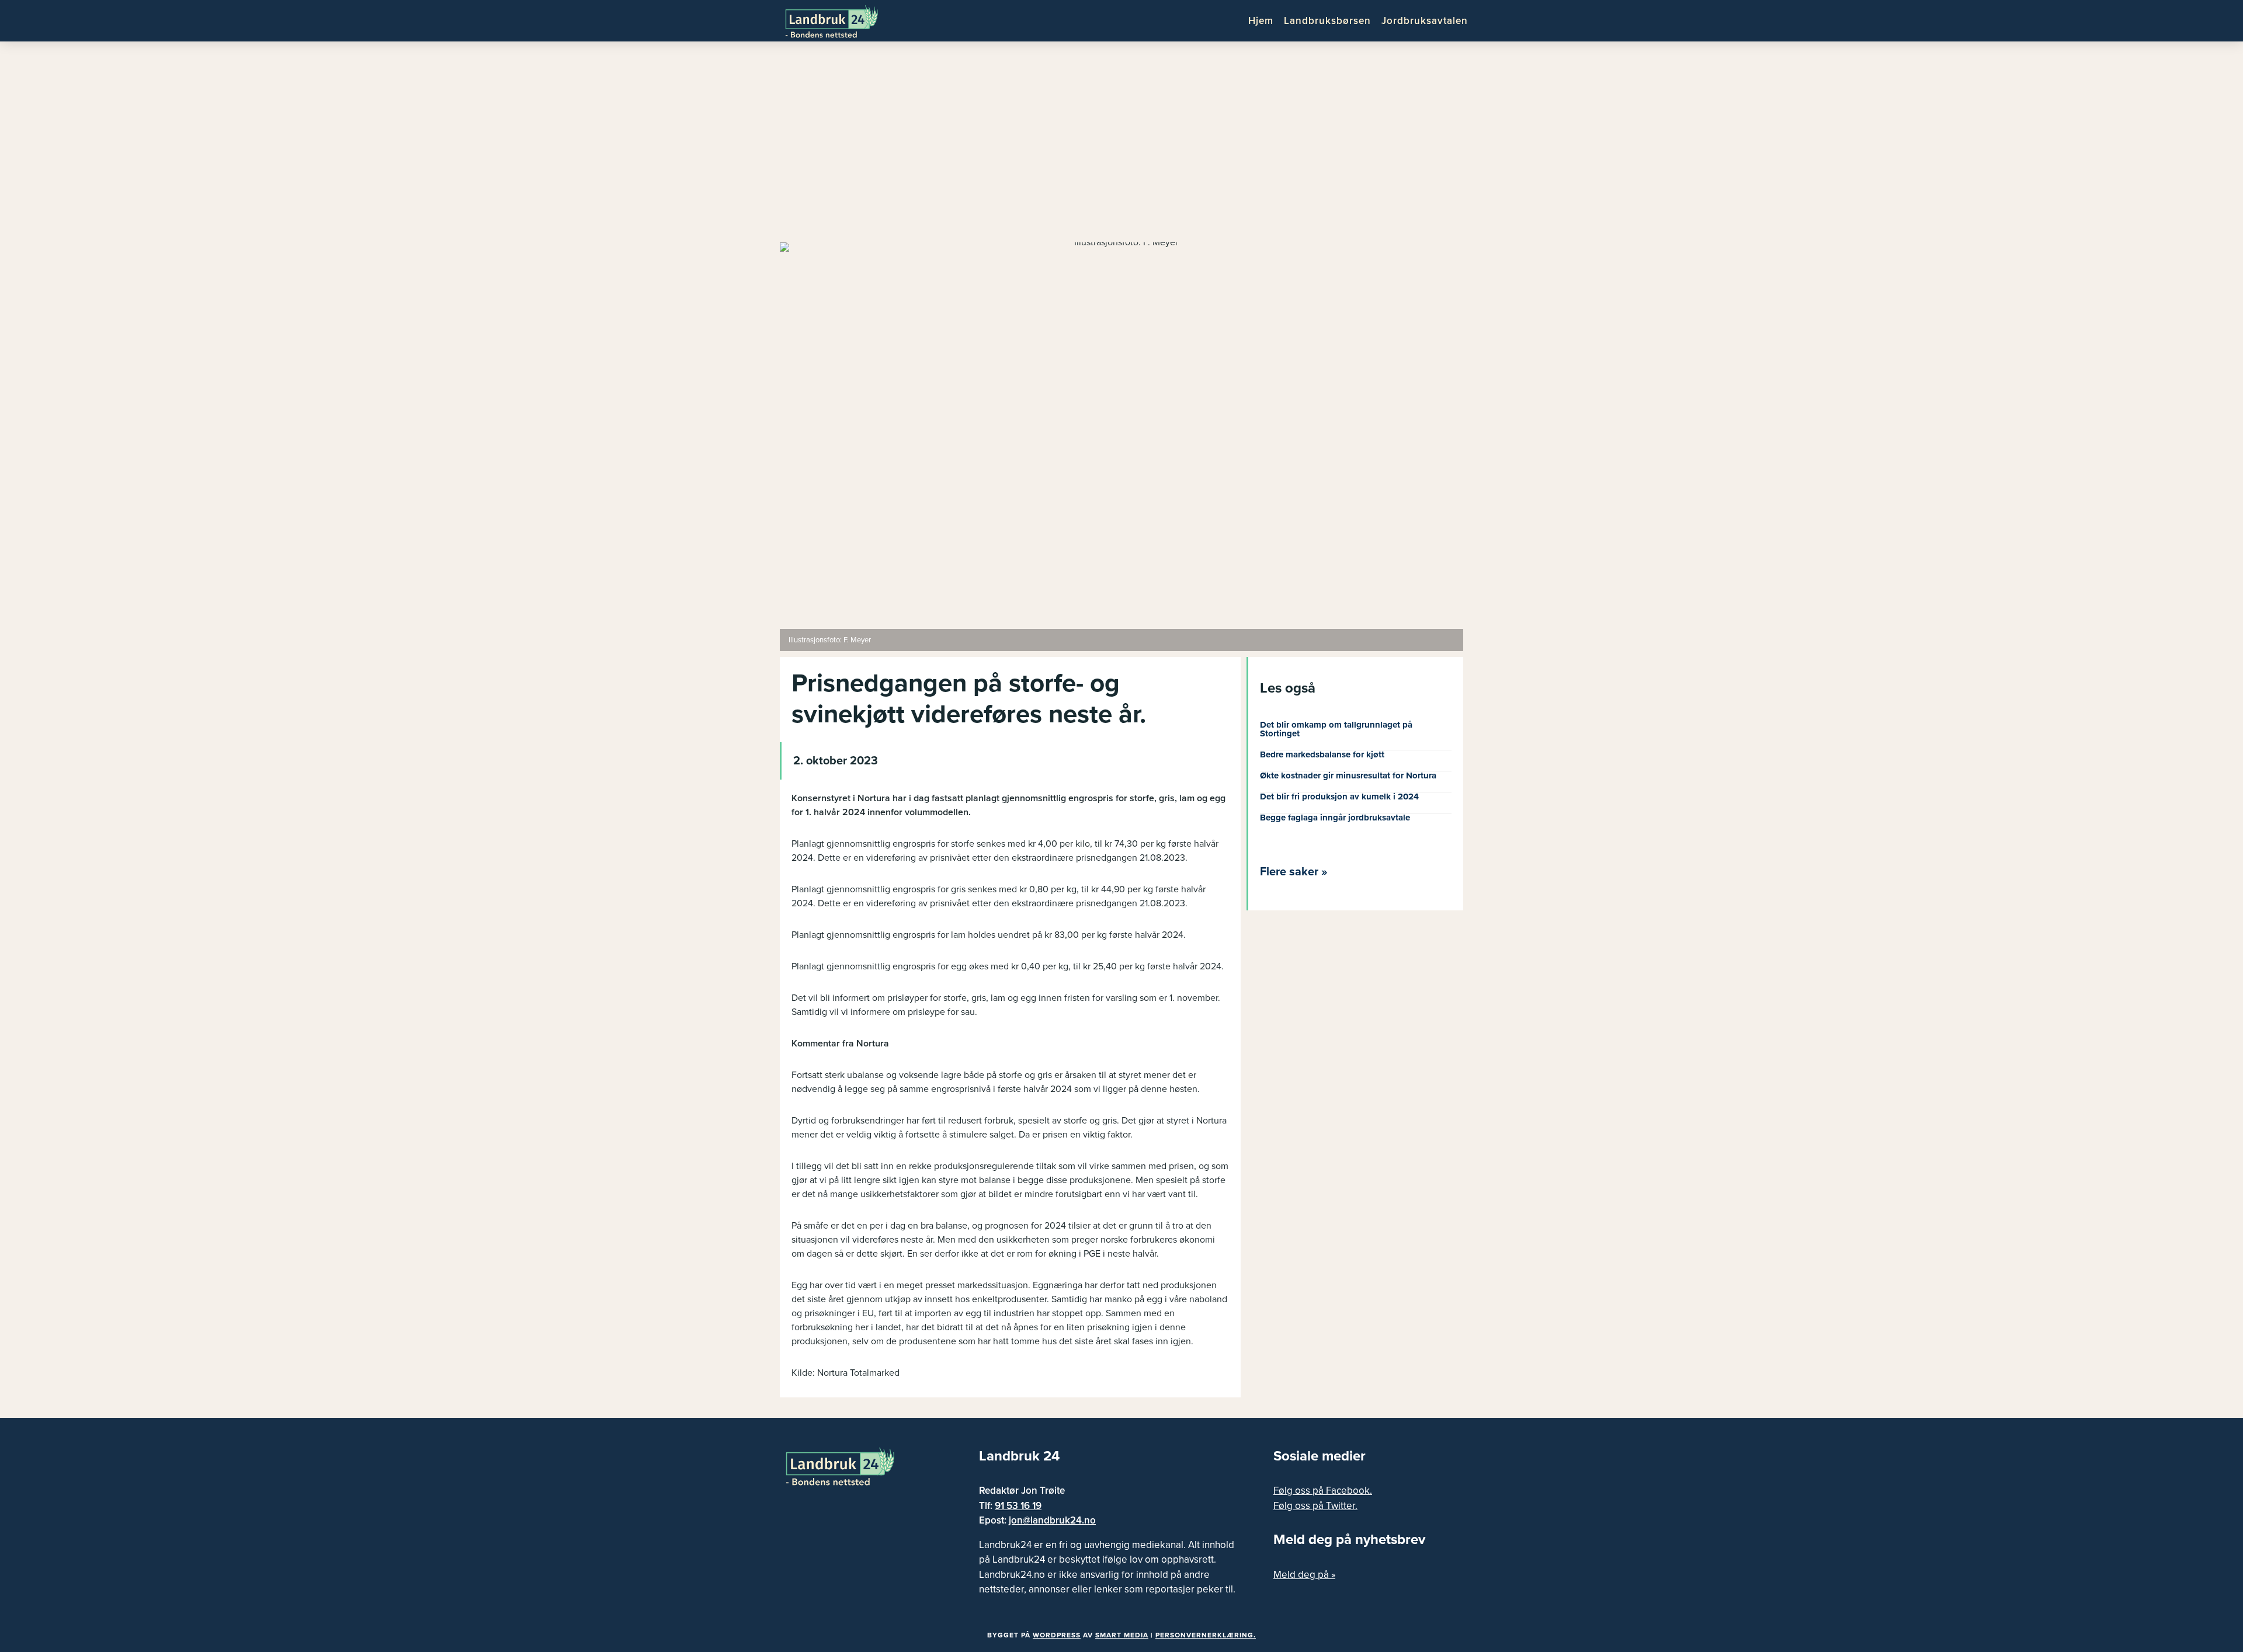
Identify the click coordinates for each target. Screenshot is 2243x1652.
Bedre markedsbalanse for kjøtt (1322, 754)
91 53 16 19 (1018, 1506)
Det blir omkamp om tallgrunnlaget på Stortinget (1336, 729)
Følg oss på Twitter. (1315, 1506)
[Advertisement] (1121, 146)
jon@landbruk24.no (1052, 1520)
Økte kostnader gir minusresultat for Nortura (1348, 775)
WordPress (1057, 1635)
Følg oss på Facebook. (1323, 1491)
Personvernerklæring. (1206, 1635)
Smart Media (1122, 1635)
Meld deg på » (1304, 1575)
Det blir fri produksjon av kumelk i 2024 (1339, 797)
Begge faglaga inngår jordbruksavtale (1335, 818)
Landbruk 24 (841, 20)
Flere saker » (1294, 872)
